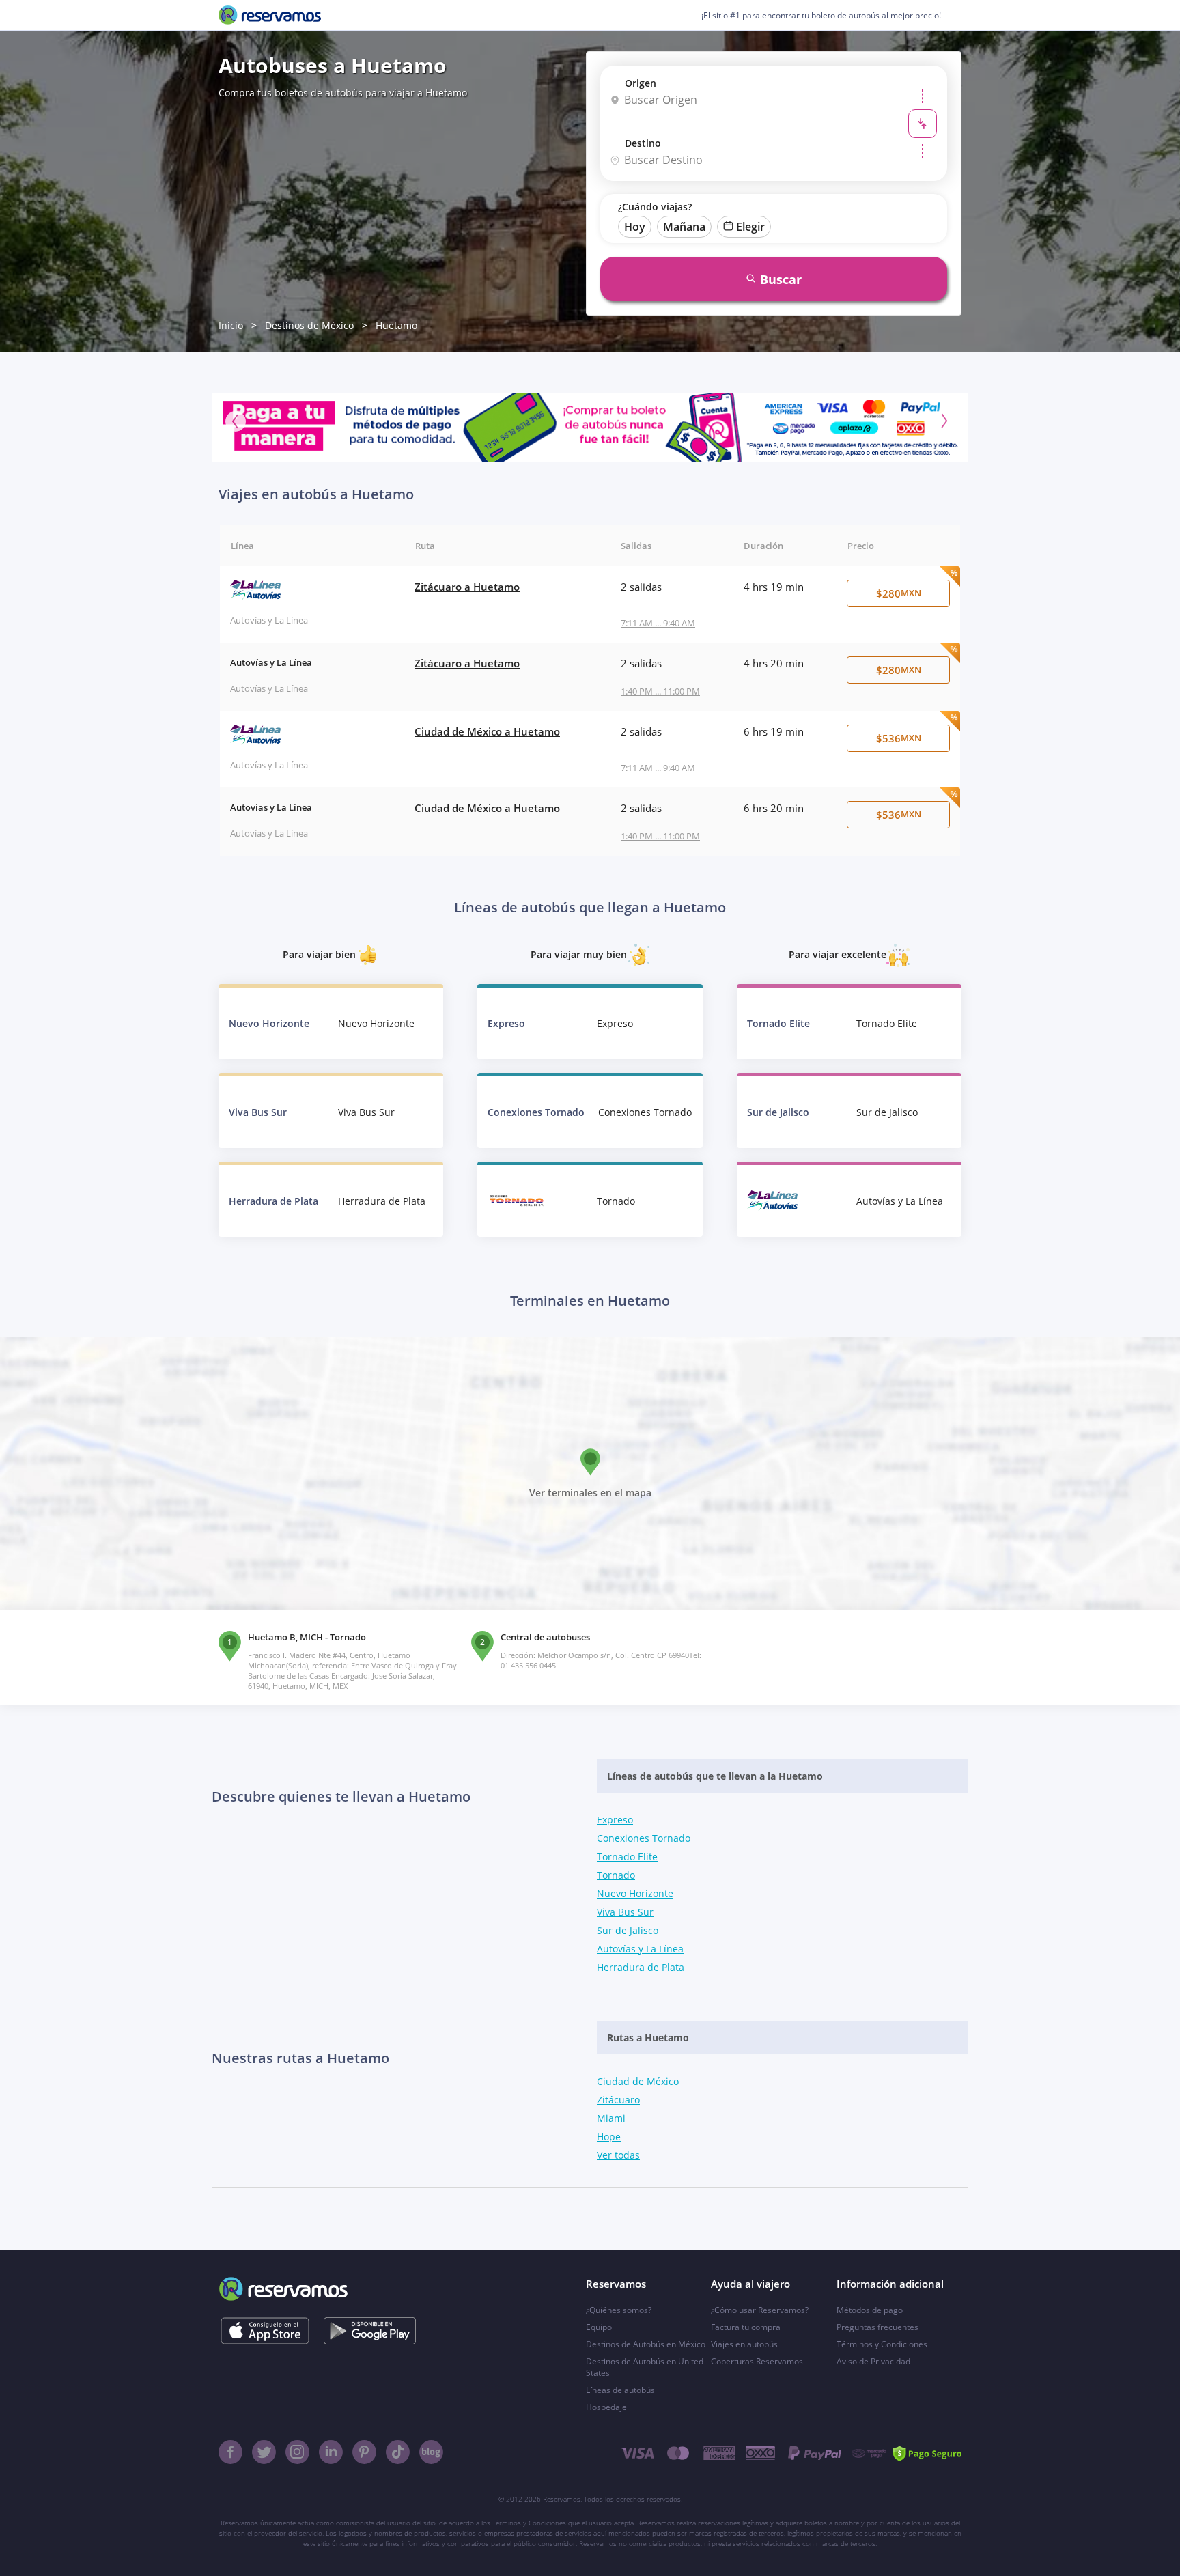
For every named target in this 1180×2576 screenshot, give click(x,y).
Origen (641, 83)
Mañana (684, 227)
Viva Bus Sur (625, 1912)
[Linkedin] (331, 2452)
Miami (611, 2118)
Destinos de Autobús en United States (645, 2367)
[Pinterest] (364, 2452)
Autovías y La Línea (640, 1949)
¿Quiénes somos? (619, 2310)
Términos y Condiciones (882, 2344)
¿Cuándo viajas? (655, 207)
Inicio (231, 325)
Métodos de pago (870, 2310)
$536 (899, 738)
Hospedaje (606, 2407)
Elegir (750, 227)
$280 (899, 593)
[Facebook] (230, 2452)
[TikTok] (398, 2452)
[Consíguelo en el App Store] (265, 2331)
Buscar (781, 279)
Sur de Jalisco (628, 1930)
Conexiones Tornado (644, 1838)
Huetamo (396, 325)
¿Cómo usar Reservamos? (760, 2310)
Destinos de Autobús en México (646, 2344)
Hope (609, 2137)
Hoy (635, 227)
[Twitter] (264, 2452)
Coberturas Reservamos (757, 2361)
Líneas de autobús (620, 2390)
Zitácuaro (618, 2100)
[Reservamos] (270, 15)
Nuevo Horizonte (635, 1893)
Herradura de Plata (641, 1967)
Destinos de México (309, 325)
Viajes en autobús (744, 2344)
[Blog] (431, 2452)
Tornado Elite (627, 1857)
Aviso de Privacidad (873, 2361)
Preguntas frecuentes (877, 2327)
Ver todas (618, 2155)
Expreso (615, 1820)
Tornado (616, 1875)
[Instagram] (297, 2452)
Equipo (599, 2327)
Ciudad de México (638, 2081)
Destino (643, 143)
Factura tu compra (746, 2327)
